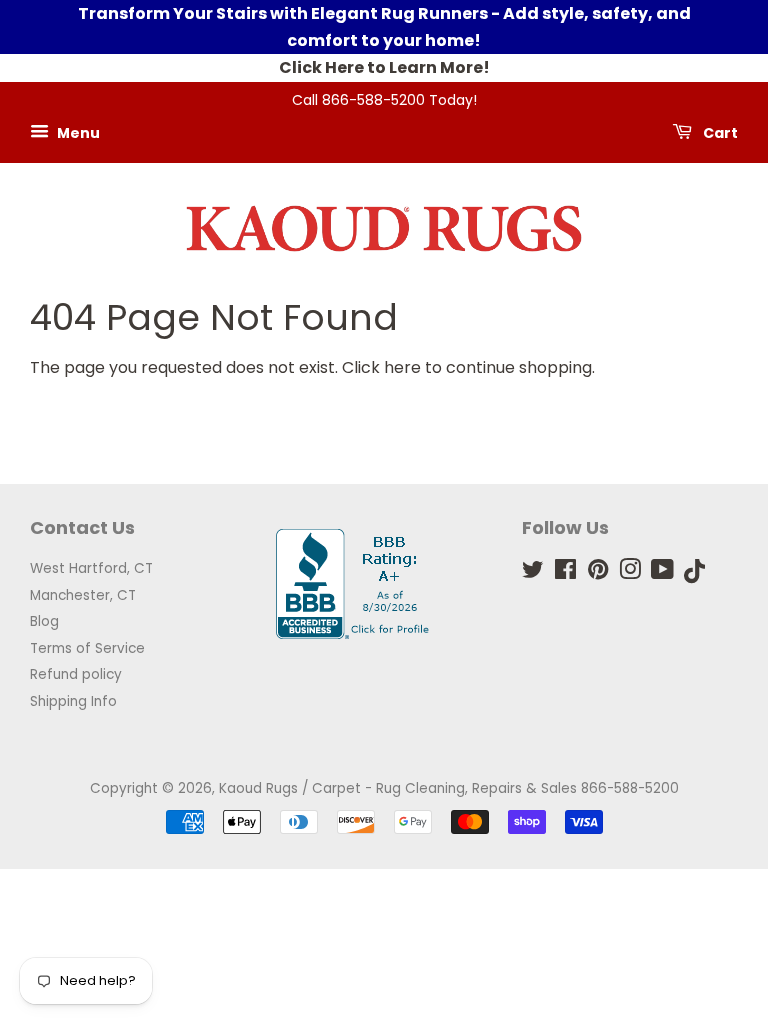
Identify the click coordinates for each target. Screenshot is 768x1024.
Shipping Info (73, 701)
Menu (77, 133)
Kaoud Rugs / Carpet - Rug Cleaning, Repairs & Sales (398, 788)
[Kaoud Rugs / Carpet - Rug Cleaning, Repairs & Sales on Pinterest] (598, 573)
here (402, 367)
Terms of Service (87, 648)
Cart (719, 133)
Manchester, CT (83, 595)
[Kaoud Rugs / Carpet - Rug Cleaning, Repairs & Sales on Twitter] (533, 573)
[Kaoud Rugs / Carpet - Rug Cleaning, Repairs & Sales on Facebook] (565, 573)
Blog (44, 621)
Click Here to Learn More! (384, 67)
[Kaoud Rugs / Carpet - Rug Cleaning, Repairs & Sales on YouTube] (662, 573)
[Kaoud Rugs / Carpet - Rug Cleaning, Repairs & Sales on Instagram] (630, 573)
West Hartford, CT (91, 568)
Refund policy (76, 674)
